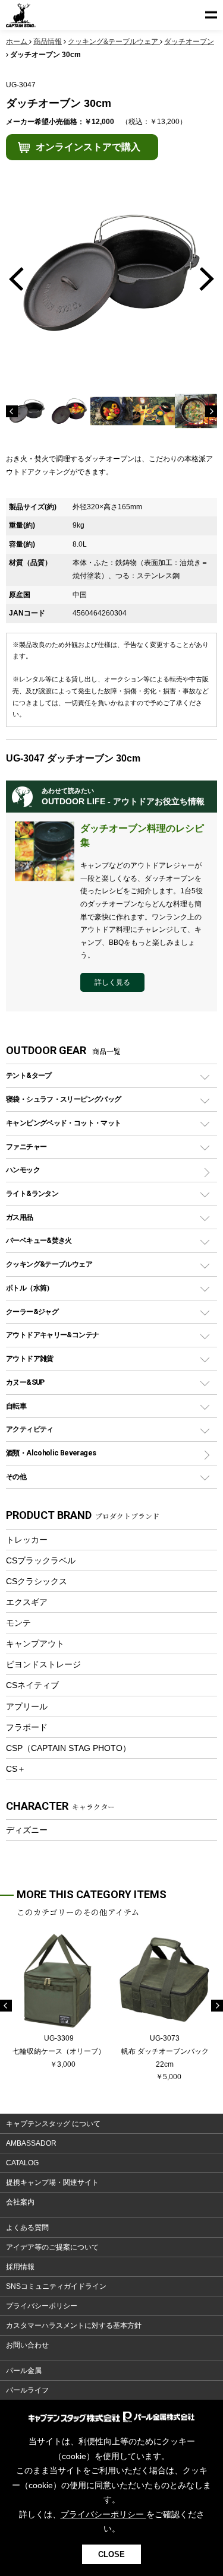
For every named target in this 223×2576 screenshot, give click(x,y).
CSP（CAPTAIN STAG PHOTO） (68, 1748)
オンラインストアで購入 (88, 147)
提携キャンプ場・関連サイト (52, 2182)
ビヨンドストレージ (43, 1664)
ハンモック (23, 1170)
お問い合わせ (27, 2345)
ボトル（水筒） (30, 1288)
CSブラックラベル (41, 1560)
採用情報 (20, 2267)
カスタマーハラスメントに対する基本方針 (74, 2326)
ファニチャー (26, 1146)
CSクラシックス (37, 1581)
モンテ (18, 1623)
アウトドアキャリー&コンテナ (52, 1335)
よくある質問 (27, 2228)
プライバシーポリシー (42, 2306)
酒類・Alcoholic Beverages (51, 1453)
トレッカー (27, 1540)
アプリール (27, 1706)
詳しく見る (112, 982)
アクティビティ (30, 1429)
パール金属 (24, 2371)
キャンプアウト (35, 1644)
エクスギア (27, 1602)
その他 (16, 1476)
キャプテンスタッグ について (53, 2124)
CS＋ (16, 1769)
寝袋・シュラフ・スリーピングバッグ (63, 1099)
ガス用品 (20, 1217)
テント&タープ (29, 1075)
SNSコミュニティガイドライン (56, 2286)
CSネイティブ (32, 1685)
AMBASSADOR (31, 2143)
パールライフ (27, 2390)
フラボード (27, 1727)
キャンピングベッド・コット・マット (63, 1123)
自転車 (16, 1406)
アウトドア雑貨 (30, 1358)
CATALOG (22, 2163)
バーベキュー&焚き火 (39, 1240)
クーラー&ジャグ (32, 1311)
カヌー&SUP (25, 1382)
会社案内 (20, 2202)
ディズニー (27, 1830)
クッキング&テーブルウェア (49, 1264)
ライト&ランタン (32, 1193)
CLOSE (111, 2554)
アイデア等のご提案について (52, 2247)
